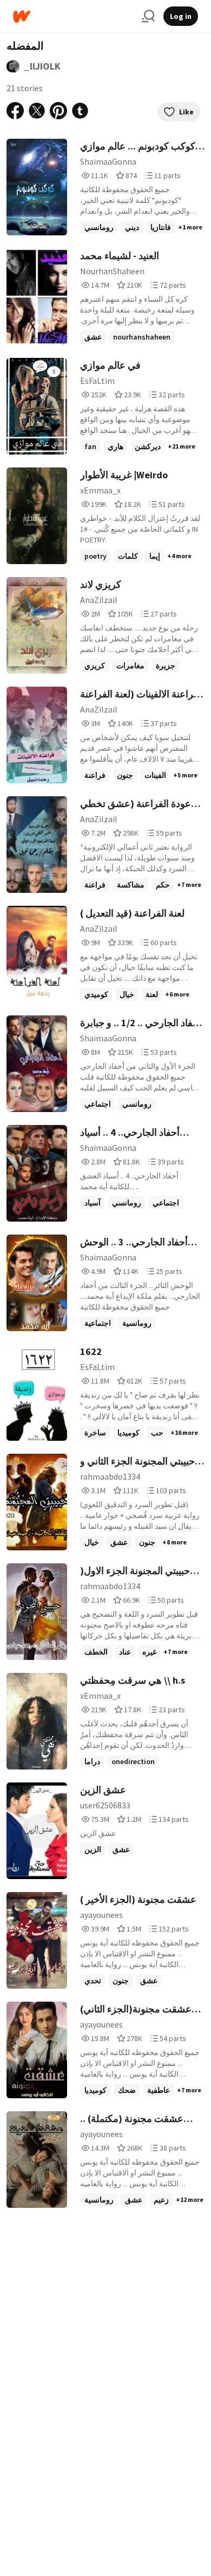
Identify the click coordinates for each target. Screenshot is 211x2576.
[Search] (148, 16)
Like (186, 112)
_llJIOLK (42, 66)
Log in (181, 16)
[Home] (73, 16)
